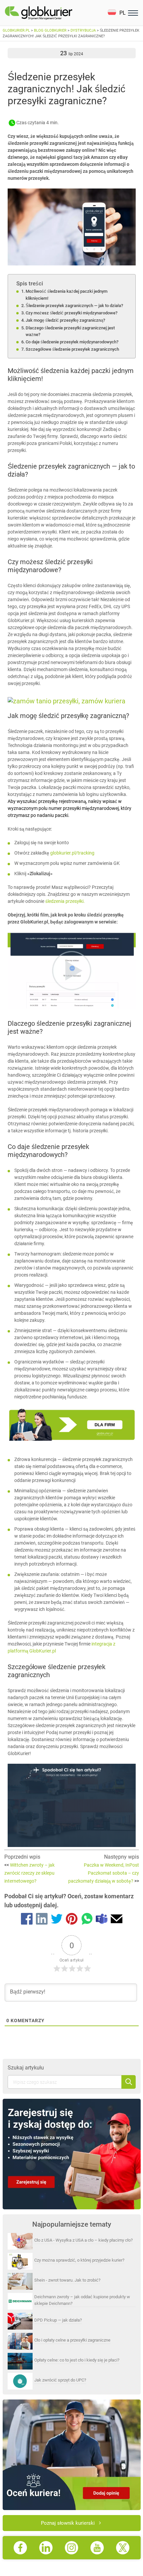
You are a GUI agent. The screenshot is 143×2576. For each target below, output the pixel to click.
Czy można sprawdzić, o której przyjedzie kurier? (79, 2260)
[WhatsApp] (87, 1920)
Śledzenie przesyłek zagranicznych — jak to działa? (74, 306)
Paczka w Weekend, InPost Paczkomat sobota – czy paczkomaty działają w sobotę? (104, 1873)
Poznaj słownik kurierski (68, 2523)
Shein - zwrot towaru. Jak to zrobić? (67, 2280)
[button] (117, 13)
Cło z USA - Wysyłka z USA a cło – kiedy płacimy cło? (83, 2240)
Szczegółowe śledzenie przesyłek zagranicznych (72, 349)
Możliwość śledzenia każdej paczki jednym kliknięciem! (67, 295)
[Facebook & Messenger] (27, 1920)
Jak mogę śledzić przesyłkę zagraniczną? (65, 320)
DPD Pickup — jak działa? (58, 2320)
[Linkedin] (42, 1920)
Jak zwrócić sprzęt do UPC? (60, 2380)
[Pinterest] (72, 1920)
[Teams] (102, 1920)
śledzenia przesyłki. (65, 901)
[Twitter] (57, 1920)
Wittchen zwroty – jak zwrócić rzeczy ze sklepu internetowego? (29, 1873)
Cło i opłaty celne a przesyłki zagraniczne (72, 2340)
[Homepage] (54, 13)
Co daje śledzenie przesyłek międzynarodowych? (72, 342)
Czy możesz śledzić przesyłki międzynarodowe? (71, 313)
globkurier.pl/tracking (72, 853)
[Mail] (117, 1920)
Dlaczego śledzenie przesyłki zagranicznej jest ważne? (70, 331)
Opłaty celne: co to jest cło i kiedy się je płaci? (77, 2360)
